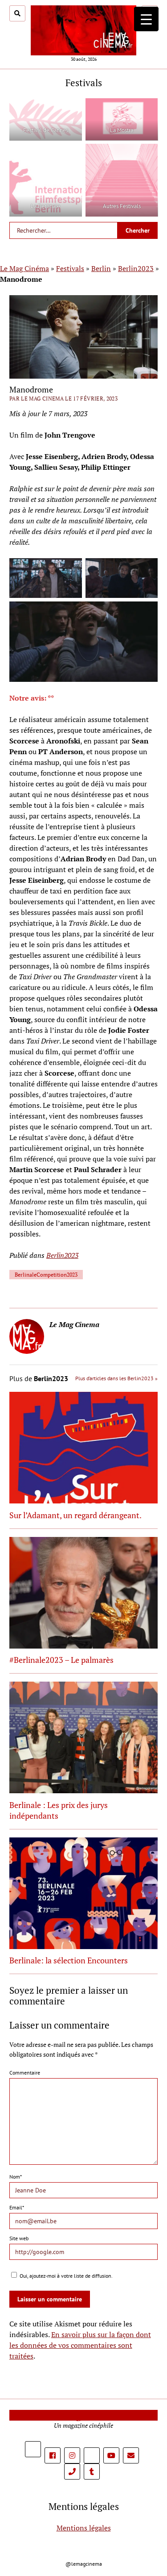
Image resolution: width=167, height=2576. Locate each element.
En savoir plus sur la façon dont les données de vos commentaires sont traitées (80, 2345)
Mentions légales (84, 2528)
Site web (19, 2238)
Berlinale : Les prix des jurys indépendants (59, 1810)
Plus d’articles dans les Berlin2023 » (116, 1378)
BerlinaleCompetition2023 (46, 1275)
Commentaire (25, 2073)
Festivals (70, 268)
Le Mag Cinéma (24, 268)
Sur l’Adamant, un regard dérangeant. (75, 1515)
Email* (17, 2207)
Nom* (16, 2177)
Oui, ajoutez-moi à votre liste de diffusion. (65, 2276)
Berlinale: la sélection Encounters (69, 1960)
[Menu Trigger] (146, 19)
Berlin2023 (136, 268)
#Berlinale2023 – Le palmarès (61, 1660)
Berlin (101, 268)
